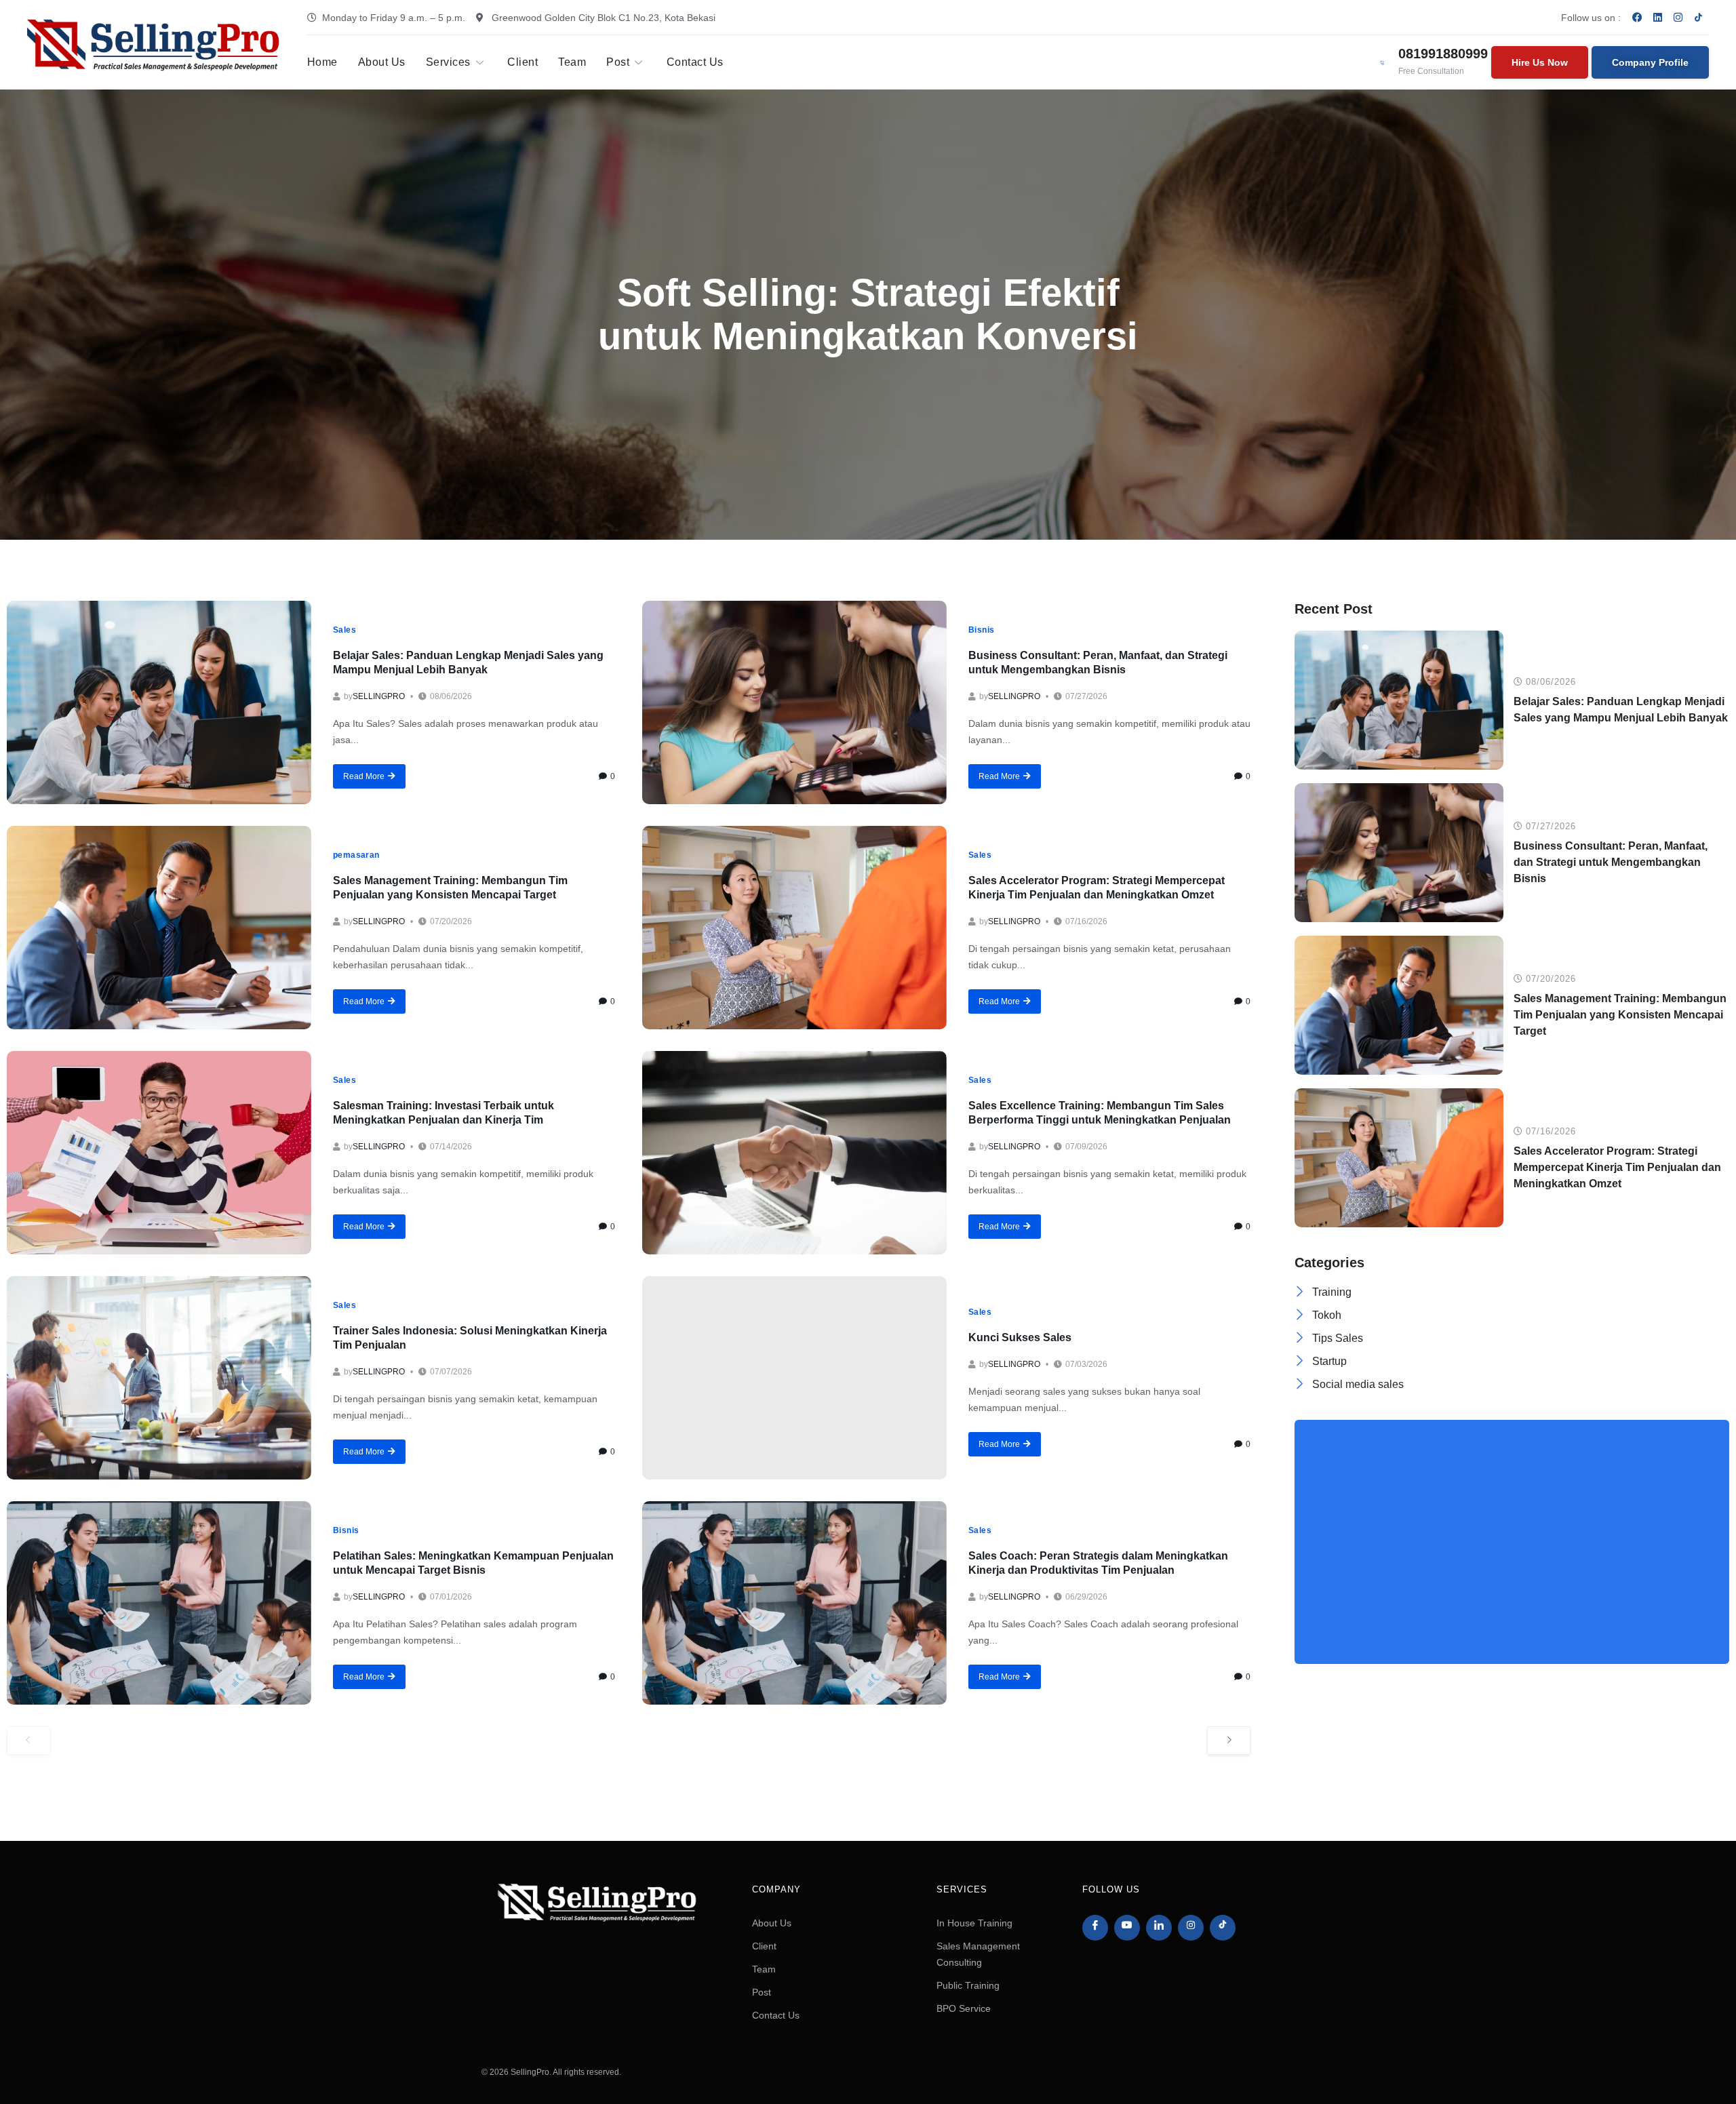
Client (522, 62)
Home (322, 62)
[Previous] (28, 1741)
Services (448, 62)
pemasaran (356, 855)
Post (618, 62)
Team (572, 62)
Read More (364, 776)
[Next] (1229, 1741)
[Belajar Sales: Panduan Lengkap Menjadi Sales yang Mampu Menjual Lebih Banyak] (159, 702)
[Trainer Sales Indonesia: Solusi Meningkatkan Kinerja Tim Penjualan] (159, 1378)
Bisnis (982, 630)
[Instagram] (1678, 17)
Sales (344, 630)
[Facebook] (1638, 17)
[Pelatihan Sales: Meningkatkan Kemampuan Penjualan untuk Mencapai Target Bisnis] (159, 1603)
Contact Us (695, 62)
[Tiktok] (1223, 1928)
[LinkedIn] (1159, 1928)
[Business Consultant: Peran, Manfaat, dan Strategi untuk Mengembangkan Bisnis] (794, 702)
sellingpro (379, 696)
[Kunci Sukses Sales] (794, 1378)
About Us (382, 62)
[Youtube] (1127, 1928)
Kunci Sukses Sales (1020, 1337)
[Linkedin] (1658, 17)
